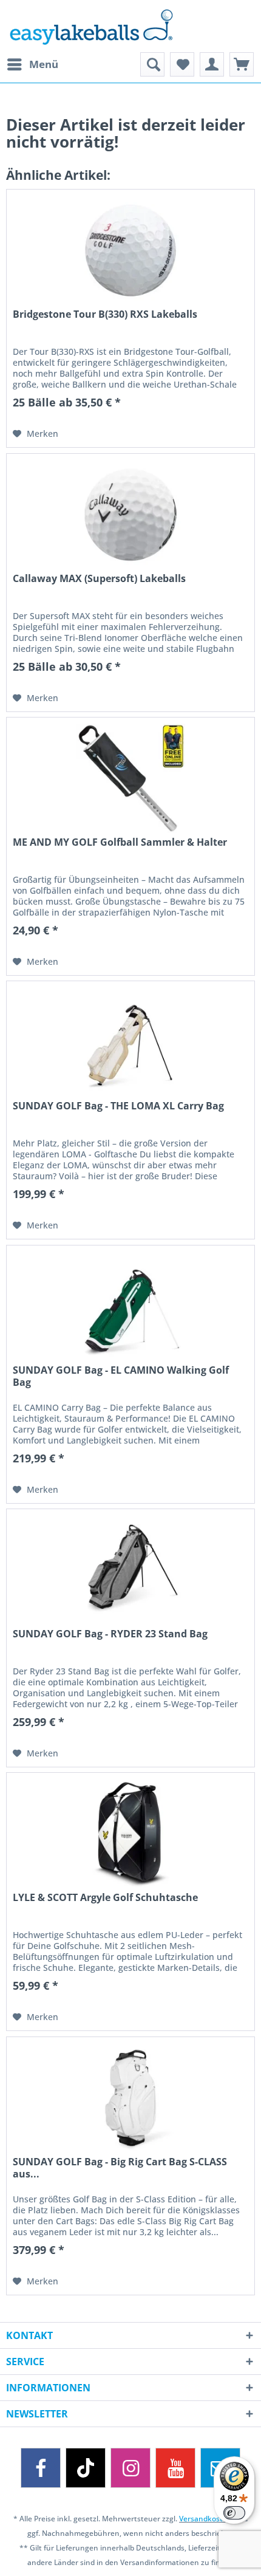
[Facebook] (41, 2468)
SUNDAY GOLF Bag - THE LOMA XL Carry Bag (118, 1106)
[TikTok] (86, 2468)
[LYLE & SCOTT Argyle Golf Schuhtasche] (130, 1834)
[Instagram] (130, 2468)
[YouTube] (175, 2468)
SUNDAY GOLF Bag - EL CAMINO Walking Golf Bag (121, 1376)
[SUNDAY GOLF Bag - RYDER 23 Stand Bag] (130, 1570)
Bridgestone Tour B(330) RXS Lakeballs (105, 314)
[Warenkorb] (242, 64)
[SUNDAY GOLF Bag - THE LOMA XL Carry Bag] (130, 1042)
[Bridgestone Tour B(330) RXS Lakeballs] (130, 250)
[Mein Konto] (212, 64)
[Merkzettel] (182, 64)
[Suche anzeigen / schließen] (152, 64)
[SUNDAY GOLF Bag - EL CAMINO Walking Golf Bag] (130, 1306)
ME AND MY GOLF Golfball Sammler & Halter (120, 842)
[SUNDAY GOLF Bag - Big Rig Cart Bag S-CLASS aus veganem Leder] (130, 2098)
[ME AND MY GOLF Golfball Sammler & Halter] (130, 778)
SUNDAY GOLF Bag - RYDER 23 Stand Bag (110, 1634)
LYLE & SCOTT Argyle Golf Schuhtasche (105, 1898)
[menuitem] (32, 64)
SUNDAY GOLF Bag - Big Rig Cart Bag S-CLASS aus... (120, 2168)
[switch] (234, 2513)
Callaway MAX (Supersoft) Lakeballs (99, 579)
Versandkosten (205, 2519)
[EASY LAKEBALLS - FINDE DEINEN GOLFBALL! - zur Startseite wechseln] (130, 26)
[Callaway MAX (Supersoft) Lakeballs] (130, 515)
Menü (44, 64)
